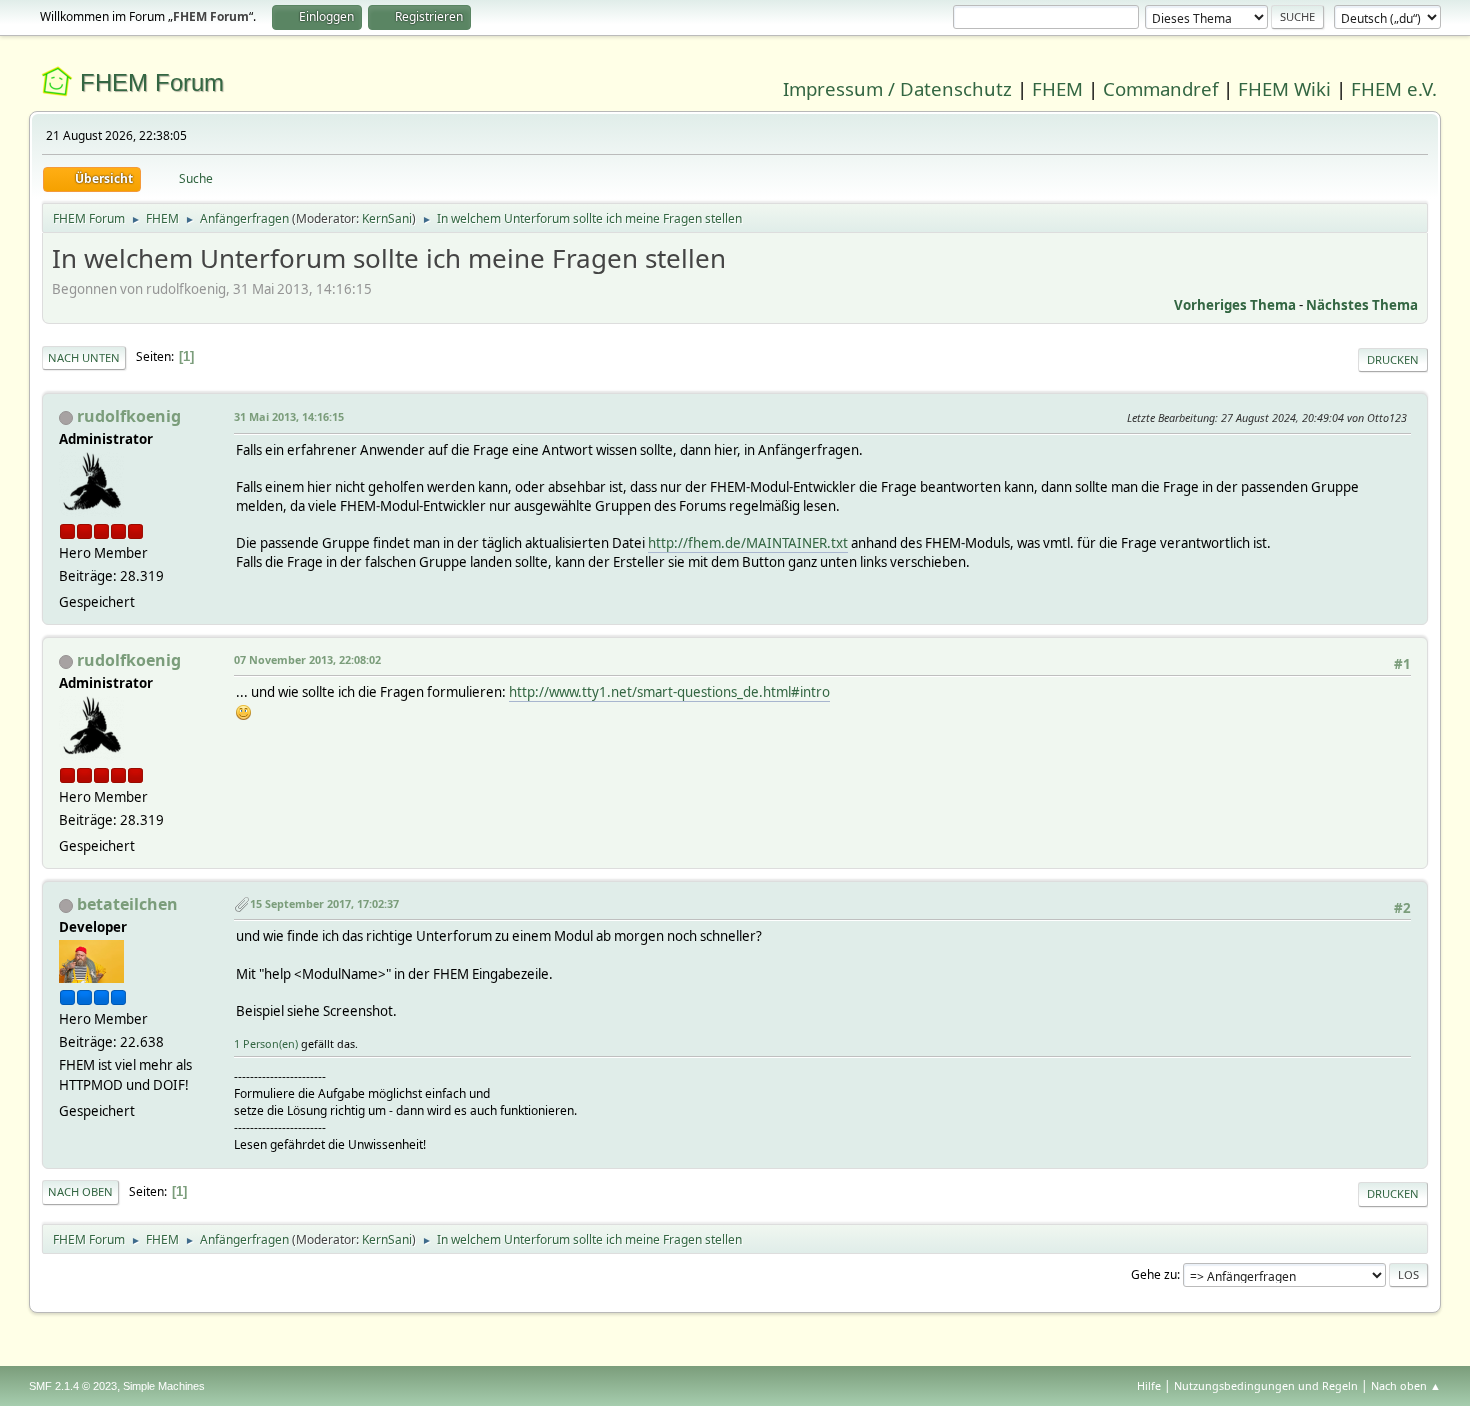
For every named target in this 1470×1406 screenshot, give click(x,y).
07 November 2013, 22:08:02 (307, 659)
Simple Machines (164, 1386)
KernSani (387, 218)
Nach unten (84, 357)
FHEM (1057, 88)
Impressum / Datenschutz (897, 88)
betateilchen (127, 904)
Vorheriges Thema (1235, 305)
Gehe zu (1154, 1274)
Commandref (1160, 88)
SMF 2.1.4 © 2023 (73, 1386)
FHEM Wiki (1284, 88)
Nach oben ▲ (1406, 1385)
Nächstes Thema (1362, 305)
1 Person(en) (266, 1043)
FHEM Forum (152, 82)
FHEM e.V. (1394, 88)
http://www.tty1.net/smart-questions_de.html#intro (669, 692)
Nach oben (80, 1191)
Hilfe (1149, 1385)
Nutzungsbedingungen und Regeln (1266, 1385)
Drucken (1393, 359)
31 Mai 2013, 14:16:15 (289, 416)
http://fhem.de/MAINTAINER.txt (748, 543)
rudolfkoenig (129, 416)
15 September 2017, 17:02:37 (324, 903)
